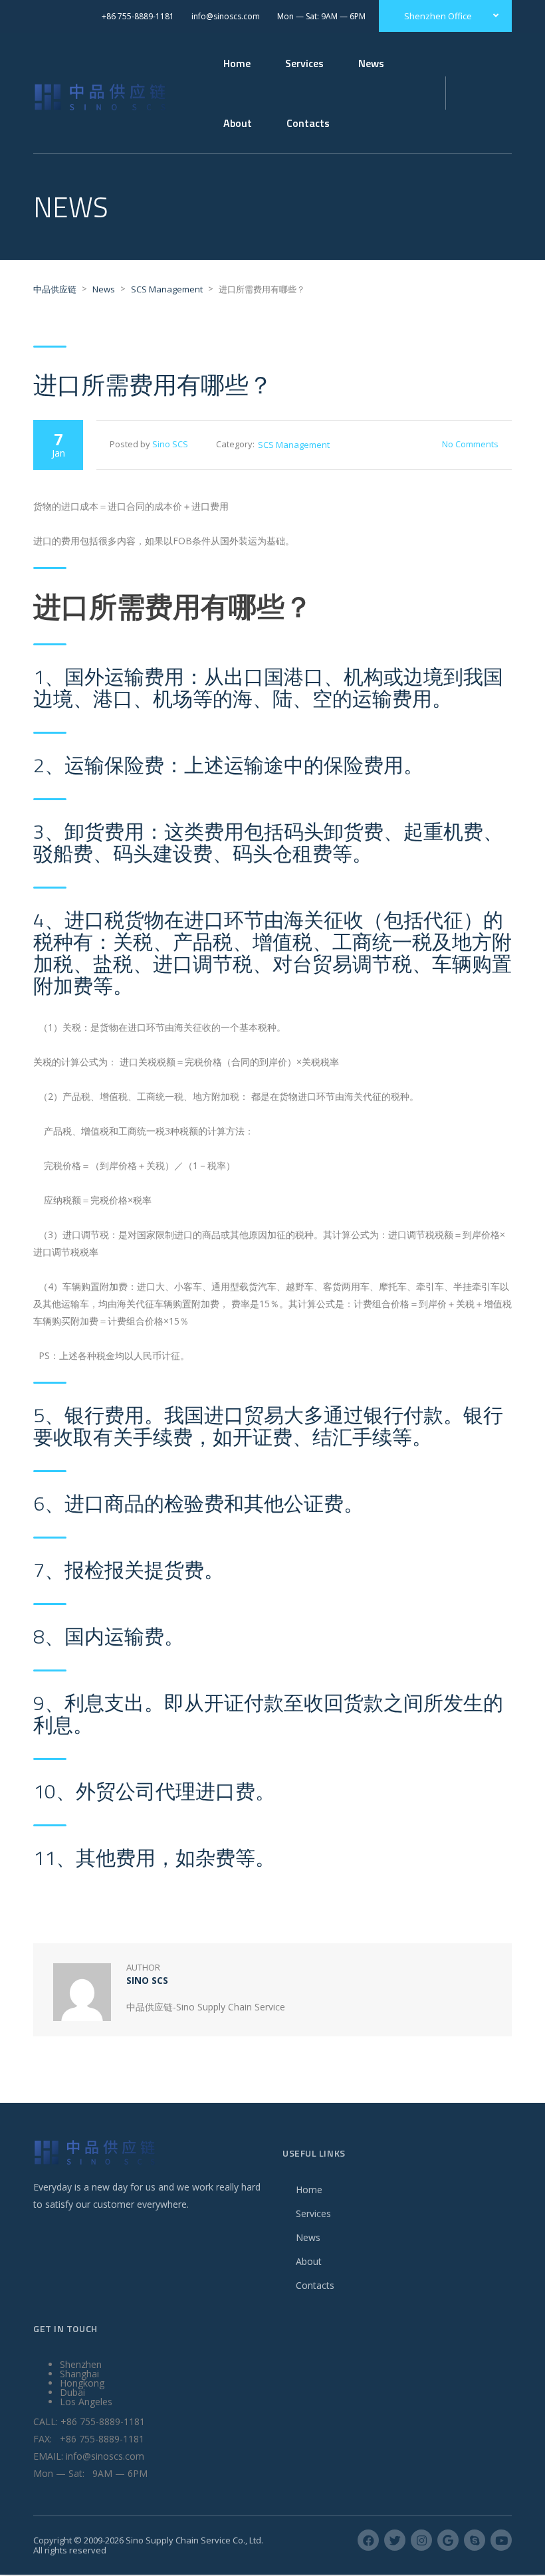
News (371, 63)
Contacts (315, 2285)
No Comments (470, 444)
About (309, 2261)
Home (237, 63)
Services (313, 2213)
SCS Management (294, 445)
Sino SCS (170, 444)
